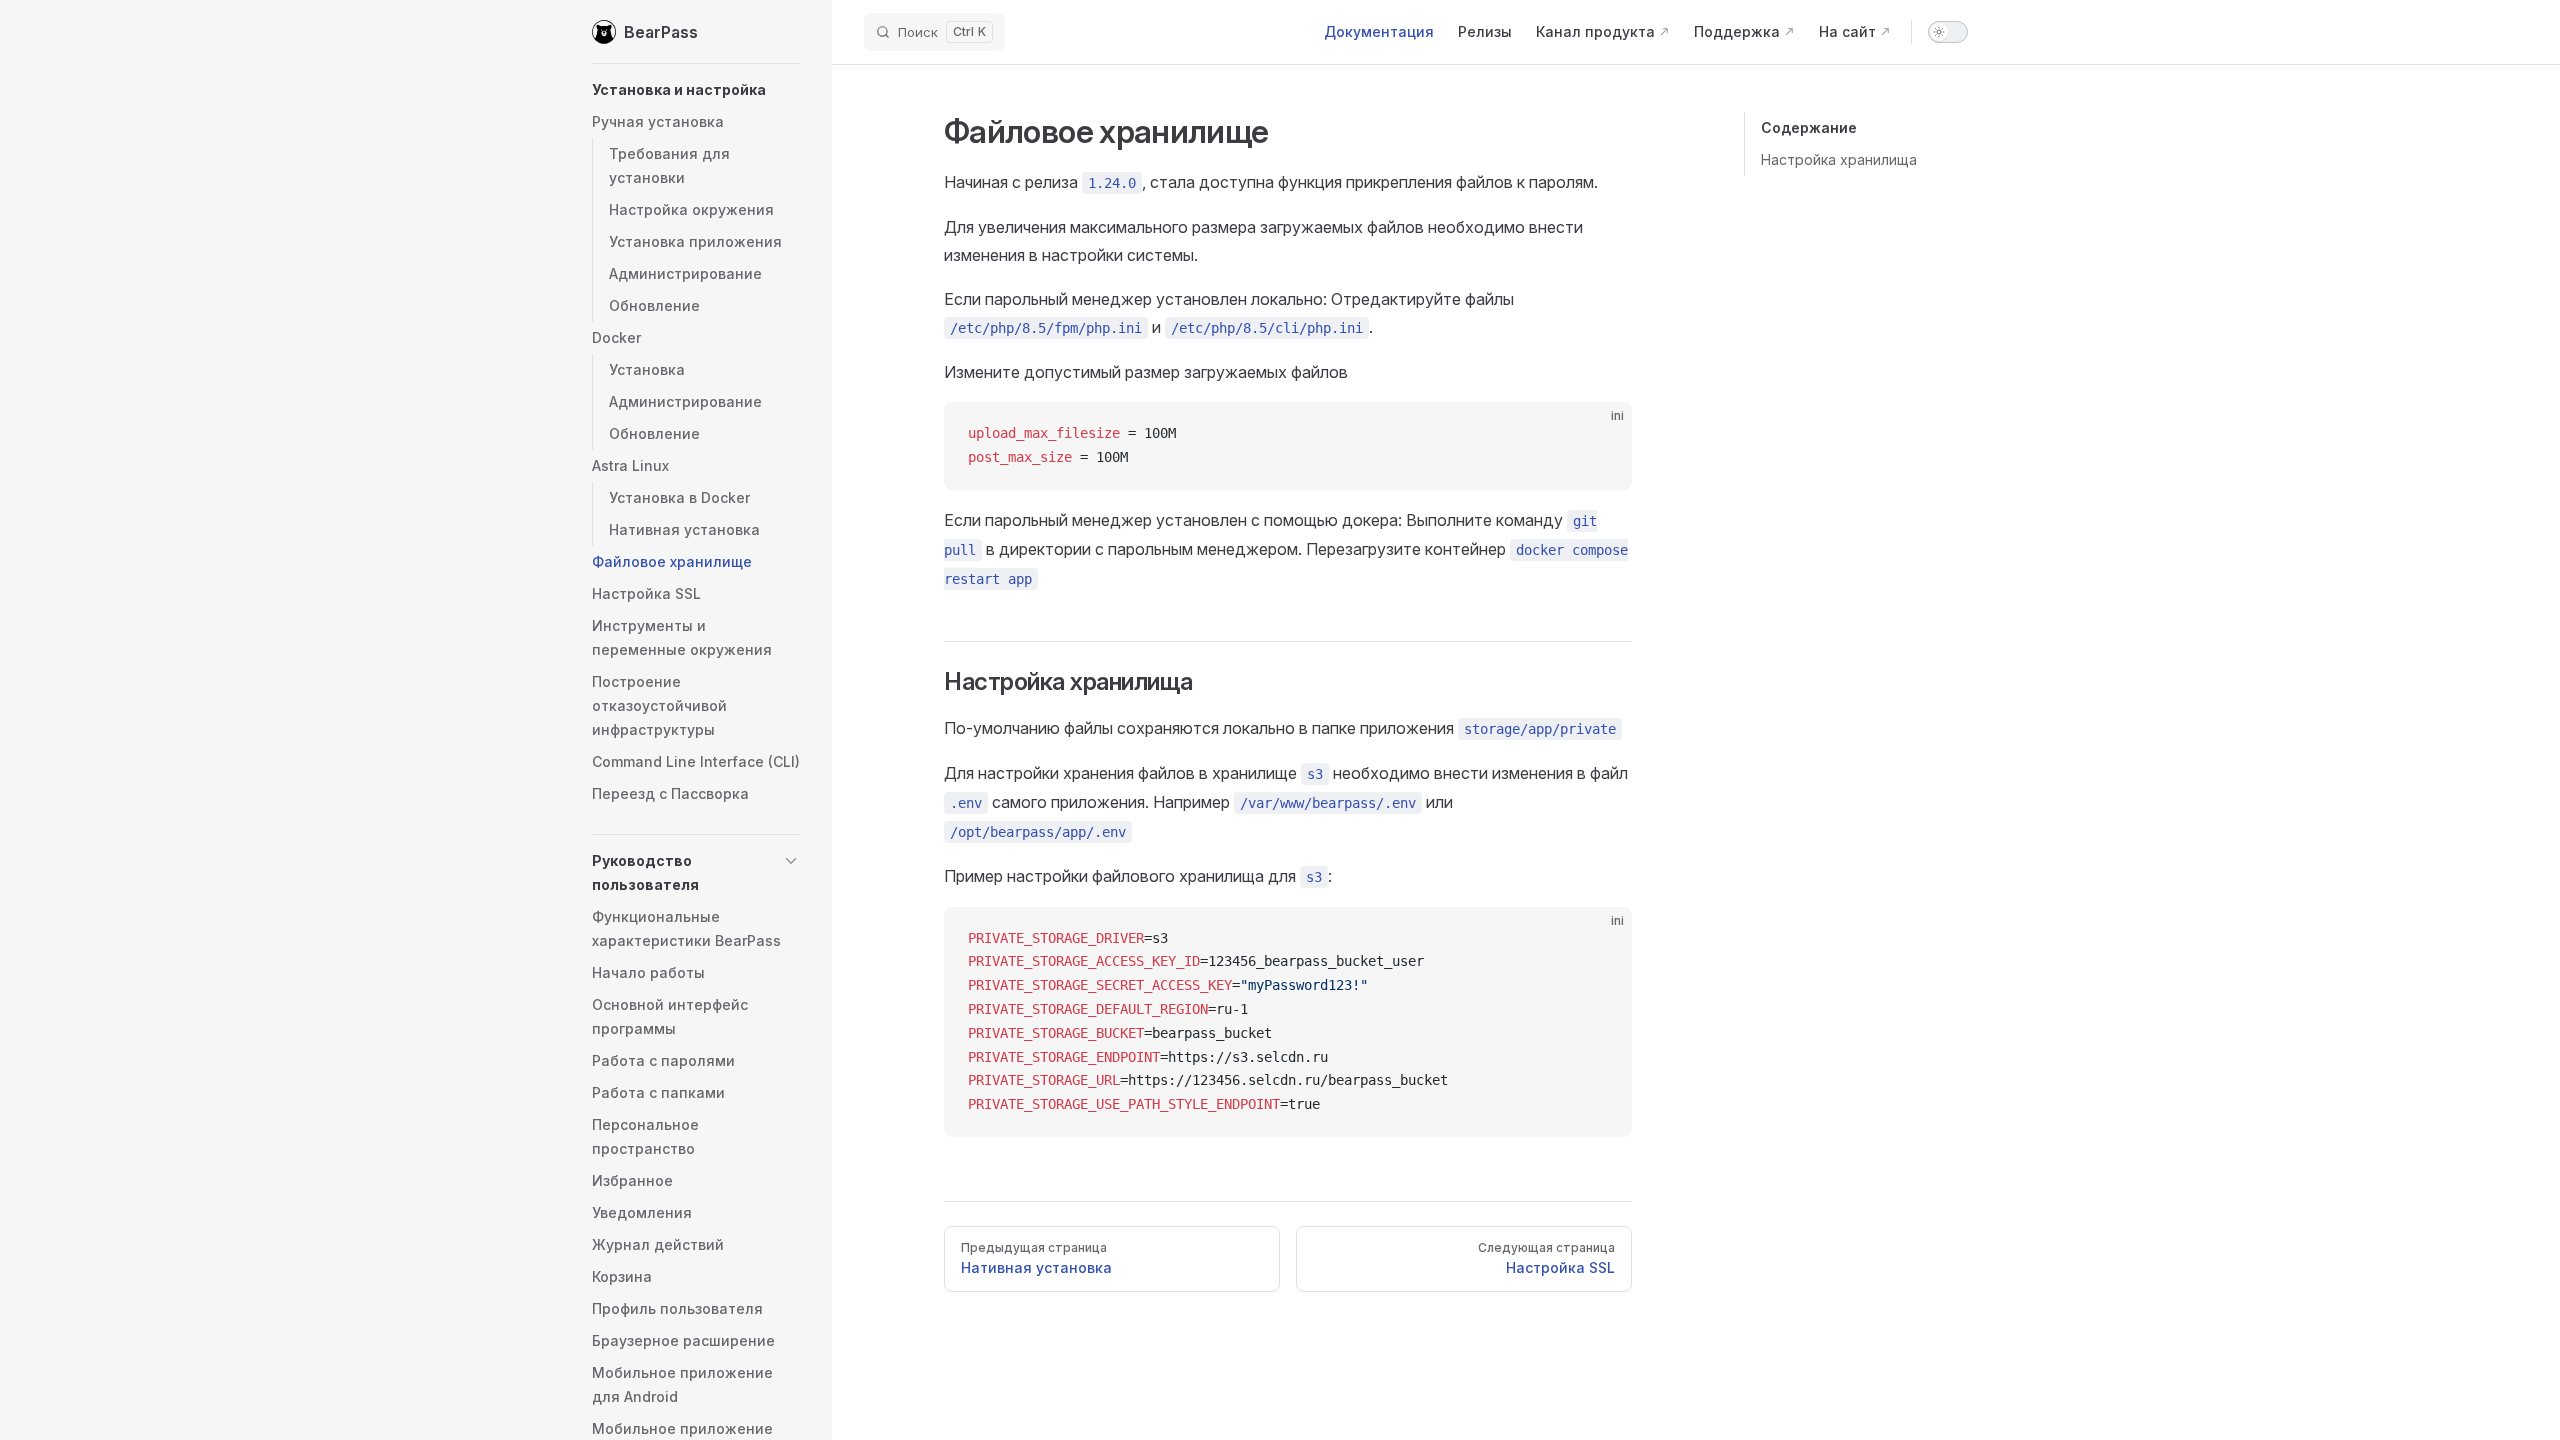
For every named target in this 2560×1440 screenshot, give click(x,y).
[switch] (1948, 32)
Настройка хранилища (1839, 159)
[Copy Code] (1600, 434)
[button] (696, 90)
